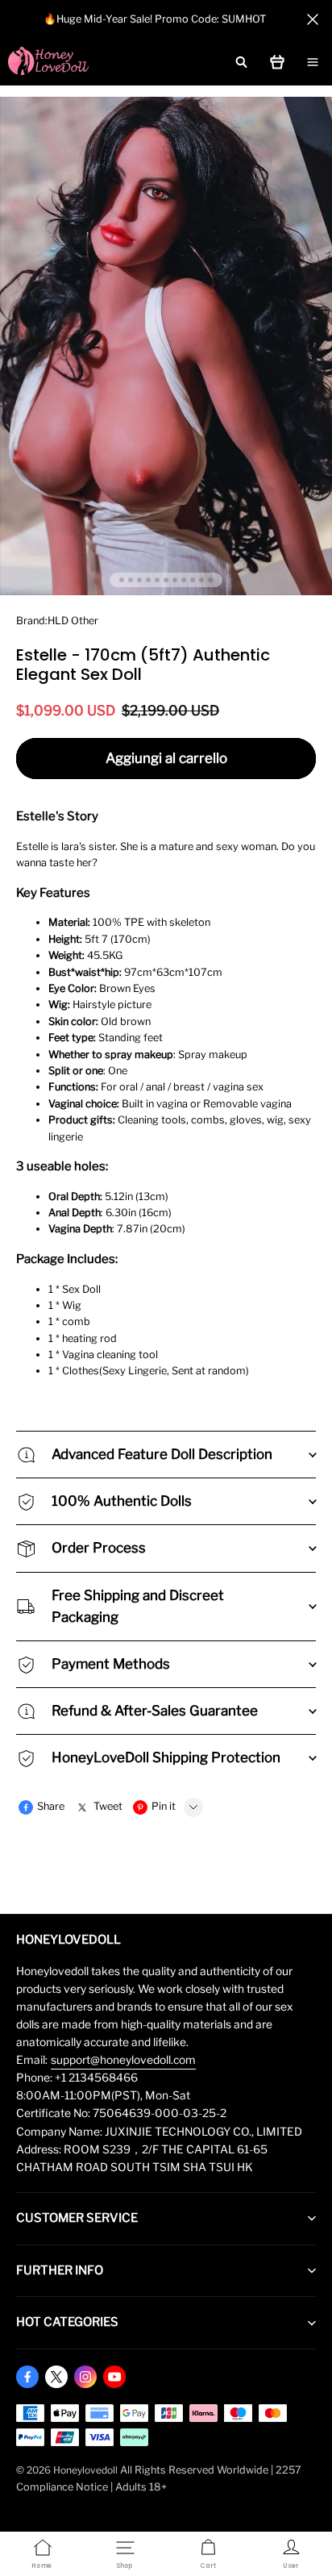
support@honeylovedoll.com (123, 2060)
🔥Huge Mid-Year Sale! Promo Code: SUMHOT (155, 19)
